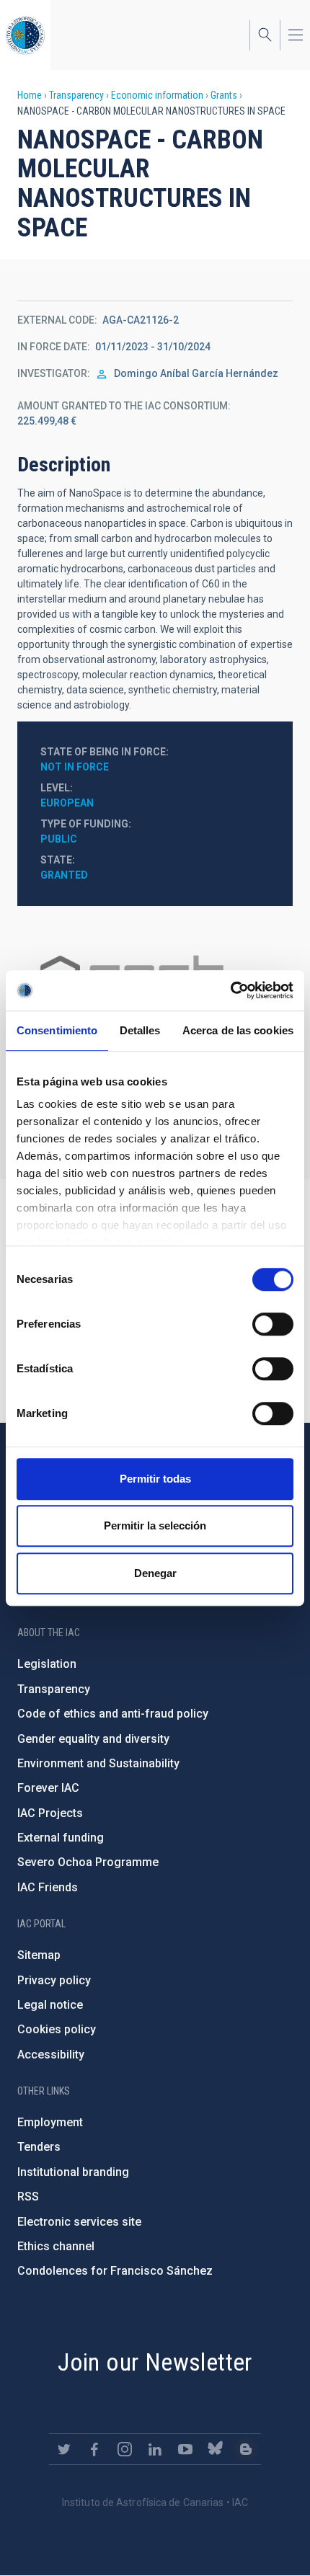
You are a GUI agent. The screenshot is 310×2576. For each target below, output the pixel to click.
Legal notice (50, 2005)
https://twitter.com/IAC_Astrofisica (64, 2449)
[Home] (25, 35)
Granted (64, 875)
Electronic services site (79, 2222)
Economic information (157, 95)
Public (59, 839)
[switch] (273, 1324)
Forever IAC (48, 1788)
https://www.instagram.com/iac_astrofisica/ (125, 2449)
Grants (224, 95)
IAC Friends (48, 1887)
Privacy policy (54, 1980)
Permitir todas (155, 1479)
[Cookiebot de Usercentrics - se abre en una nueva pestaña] (230, 990)
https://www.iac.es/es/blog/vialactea (246, 2449)
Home (30, 95)
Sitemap (39, 1955)
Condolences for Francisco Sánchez (115, 2271)
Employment (50, 2122)
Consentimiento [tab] (57, 1030)
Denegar (155, 1573)
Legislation (47, 1664)
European (67, 803)
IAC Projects (50, 1813)
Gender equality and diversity (93, 1739)
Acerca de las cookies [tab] (238, 1030)
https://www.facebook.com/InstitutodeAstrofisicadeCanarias (94, 2449)
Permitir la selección (155, 1525)
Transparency (76, 95)
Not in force (75, 767)
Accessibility (51, 2055)
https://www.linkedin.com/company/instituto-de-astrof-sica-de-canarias (155, 2449)
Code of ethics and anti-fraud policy (113, 1714)
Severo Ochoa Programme (88, 1862)
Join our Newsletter (155, 2362)
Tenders (39, 2147)
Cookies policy (57, 2029)
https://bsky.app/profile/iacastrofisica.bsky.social (216, 2449)
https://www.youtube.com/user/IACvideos (185, 2449)
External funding (61, 1838)
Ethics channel (56, 2246)
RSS (28, 2197)
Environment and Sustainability (98, 1763)
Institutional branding (73, 2172)
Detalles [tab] (140, 1030)
